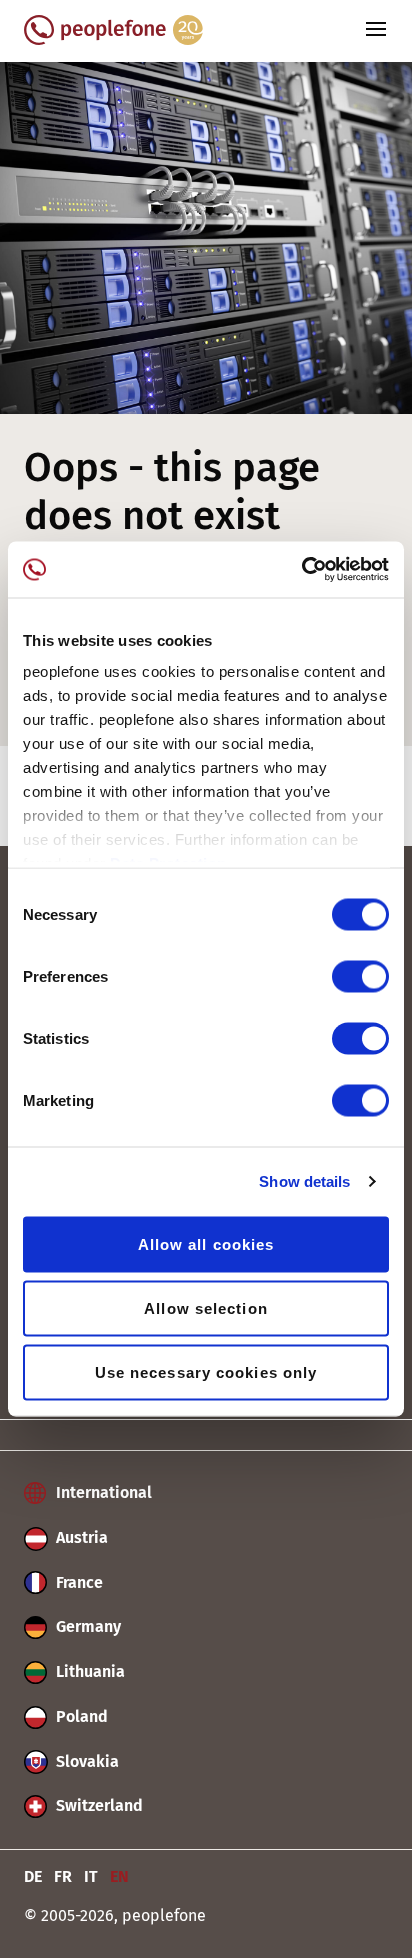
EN (119, 1876)
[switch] (360, 976)
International (102, 1492)
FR (63, 1876)
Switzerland (97, 1805)
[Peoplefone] (113, 39)
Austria (80, 1537)
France (77, 1582)
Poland (80, 1716)
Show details (304, 1181)
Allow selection (206, 1307)
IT (91, 1876)
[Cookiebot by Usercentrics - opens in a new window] (301, 570)
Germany (86, 1626)
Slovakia (85, 1761)
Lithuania (88, 1671)
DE (33, 1876)
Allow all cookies (206, 1243)
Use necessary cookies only (206, 1371)
